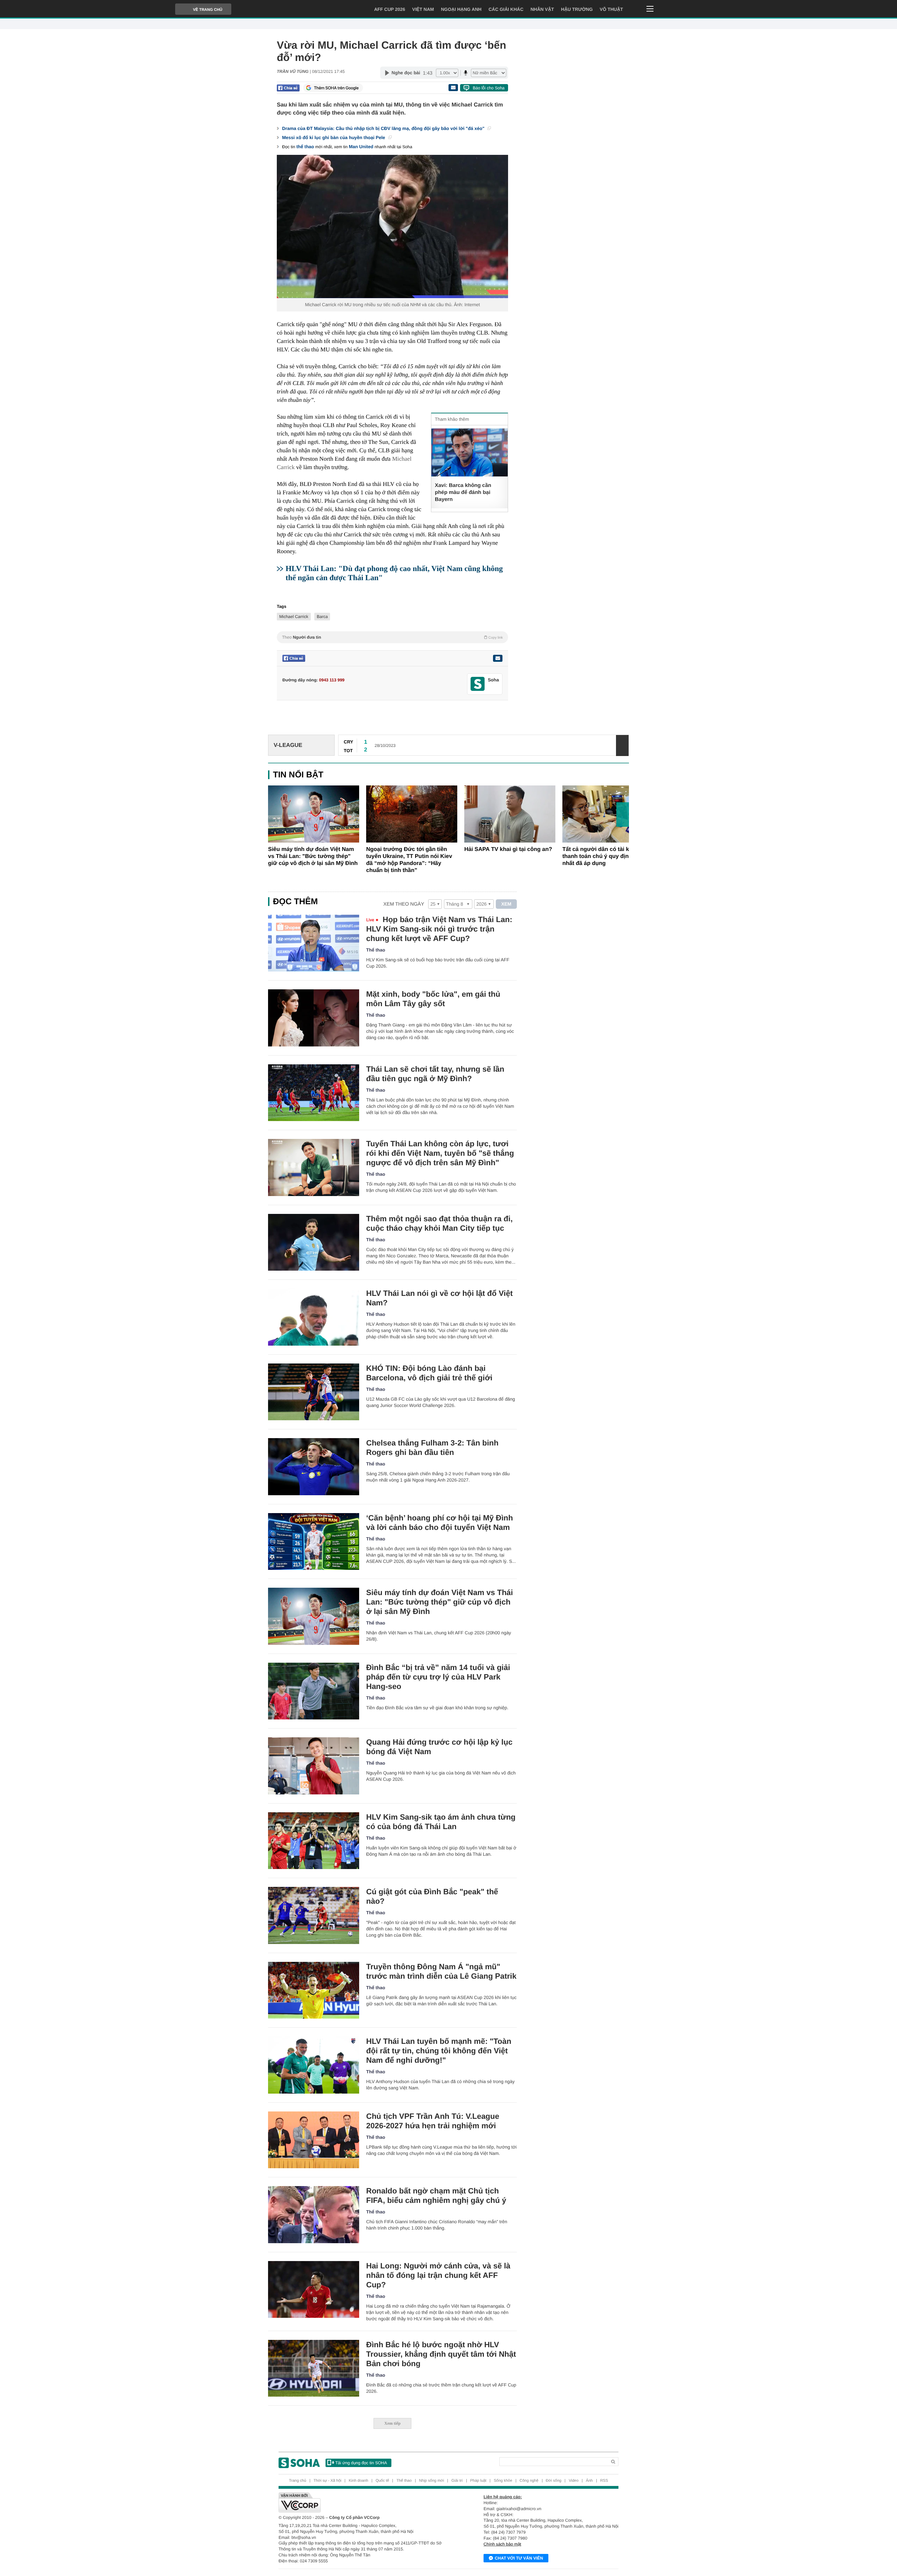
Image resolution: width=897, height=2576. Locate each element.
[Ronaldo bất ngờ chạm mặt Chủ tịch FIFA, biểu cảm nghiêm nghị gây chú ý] (314, 2215)
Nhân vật (542, 9)
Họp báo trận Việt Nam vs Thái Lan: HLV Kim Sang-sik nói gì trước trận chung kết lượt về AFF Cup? (439, 929)
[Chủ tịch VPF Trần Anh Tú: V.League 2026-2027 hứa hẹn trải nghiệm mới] (314, 2140)
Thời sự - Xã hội (327, 2481)
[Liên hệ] (498, 658)
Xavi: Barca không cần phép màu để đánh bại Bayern (463, 492)
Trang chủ (298, 2481)
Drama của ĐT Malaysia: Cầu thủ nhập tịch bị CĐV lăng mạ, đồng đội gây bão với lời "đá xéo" (384, 128)
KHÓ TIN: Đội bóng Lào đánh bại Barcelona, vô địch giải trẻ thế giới (429, 1373)
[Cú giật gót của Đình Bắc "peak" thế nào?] (314, 1915)
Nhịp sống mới (432, 2481)
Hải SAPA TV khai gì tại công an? (508, 849)
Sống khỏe (503, 2481)
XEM (506, 904)
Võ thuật (611, 9)
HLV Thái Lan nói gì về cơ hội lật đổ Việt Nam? (439, 1298)
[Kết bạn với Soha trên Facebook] (478, 684)
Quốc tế (382, 2481)
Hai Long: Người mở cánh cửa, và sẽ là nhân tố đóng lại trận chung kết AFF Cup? (438, 2275)
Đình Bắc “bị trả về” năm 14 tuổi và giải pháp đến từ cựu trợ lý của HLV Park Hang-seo (438, 1677)
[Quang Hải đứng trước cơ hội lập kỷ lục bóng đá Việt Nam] (314, 1766)
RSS (604, 2481)
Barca (322, 617)
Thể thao (376, 950)
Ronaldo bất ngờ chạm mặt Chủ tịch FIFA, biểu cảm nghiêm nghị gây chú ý (436, 2196)
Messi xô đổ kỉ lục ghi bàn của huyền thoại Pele (334, 138)
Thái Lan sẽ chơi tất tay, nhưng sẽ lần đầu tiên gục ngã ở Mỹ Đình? (435, 1074)
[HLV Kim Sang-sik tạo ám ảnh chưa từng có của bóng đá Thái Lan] (314, 1841)
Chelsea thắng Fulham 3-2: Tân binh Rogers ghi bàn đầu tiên (432, 1448)
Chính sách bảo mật (502, 2544)
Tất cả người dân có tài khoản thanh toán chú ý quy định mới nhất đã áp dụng (603, 856)
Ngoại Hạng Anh (461, 9)
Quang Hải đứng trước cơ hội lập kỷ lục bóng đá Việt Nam (439, 1747)
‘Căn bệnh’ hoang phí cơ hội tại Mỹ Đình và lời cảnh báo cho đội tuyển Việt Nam (440, 1523)
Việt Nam (423, 9)
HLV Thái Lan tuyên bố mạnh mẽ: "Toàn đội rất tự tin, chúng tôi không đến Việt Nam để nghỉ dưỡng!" (439, 2051)
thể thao (305, 147)
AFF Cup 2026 (390, 9)
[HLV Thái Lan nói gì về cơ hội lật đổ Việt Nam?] (314, 1317)
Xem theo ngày (404, 904)
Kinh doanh (358, 2481)
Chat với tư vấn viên (519, 2558)
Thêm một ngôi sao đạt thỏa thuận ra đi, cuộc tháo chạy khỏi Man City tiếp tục (439, 1223)
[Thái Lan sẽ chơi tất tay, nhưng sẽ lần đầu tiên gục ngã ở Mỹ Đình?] (314, 1093)
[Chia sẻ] (288, 88)
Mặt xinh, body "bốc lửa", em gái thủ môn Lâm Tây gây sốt (433, 999)
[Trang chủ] (299, 2463)
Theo (392, 637)
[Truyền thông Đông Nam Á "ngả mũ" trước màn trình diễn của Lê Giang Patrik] (314, 1990)
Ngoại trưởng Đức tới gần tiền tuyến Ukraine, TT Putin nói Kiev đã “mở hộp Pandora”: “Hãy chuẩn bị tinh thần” (409, 860)
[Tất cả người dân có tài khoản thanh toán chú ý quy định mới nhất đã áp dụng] (608, 814)
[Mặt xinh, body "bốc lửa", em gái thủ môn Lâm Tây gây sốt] (314, 1018)
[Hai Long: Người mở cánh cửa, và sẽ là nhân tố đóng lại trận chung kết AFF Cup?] (314, 2290)
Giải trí (457, 2481)
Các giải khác (506, 9)
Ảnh (589, 2481)
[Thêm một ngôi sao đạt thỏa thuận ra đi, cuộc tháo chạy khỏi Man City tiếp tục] (314, 1242)
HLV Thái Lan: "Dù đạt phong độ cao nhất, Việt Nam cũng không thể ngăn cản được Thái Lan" (394, 573)
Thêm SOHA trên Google (336, 88)
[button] (623, 815)
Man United (361, 147)
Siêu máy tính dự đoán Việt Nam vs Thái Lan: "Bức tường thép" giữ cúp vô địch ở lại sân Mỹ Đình (313, 856)
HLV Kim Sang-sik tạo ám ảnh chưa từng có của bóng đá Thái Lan (441, 1822)
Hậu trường (577, 9)
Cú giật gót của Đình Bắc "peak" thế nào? (432, 1896)
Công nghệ (529, 2481)
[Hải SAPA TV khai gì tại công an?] (510, 814)
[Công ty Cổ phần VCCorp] (364, 2502)
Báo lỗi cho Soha (489, 88)
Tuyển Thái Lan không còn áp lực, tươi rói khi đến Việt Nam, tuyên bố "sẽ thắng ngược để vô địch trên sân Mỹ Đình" (440, 1153)
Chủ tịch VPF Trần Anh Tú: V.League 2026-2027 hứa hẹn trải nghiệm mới (433, 2121)
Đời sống (554, 2481)
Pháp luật (478, 2481)
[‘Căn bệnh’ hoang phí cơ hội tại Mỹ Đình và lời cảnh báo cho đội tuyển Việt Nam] (314, 1542)
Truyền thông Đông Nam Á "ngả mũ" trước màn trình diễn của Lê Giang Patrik (441, 1971)
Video (574, 2481)
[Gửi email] (453, 88)
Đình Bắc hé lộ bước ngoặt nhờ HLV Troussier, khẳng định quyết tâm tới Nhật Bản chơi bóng (441, 2354)
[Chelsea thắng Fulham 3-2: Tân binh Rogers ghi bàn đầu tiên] (314, 1467)
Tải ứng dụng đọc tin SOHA (361, 2463)
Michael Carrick (294, 617)
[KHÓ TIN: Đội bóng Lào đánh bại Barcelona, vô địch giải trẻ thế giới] (314, 1392)
